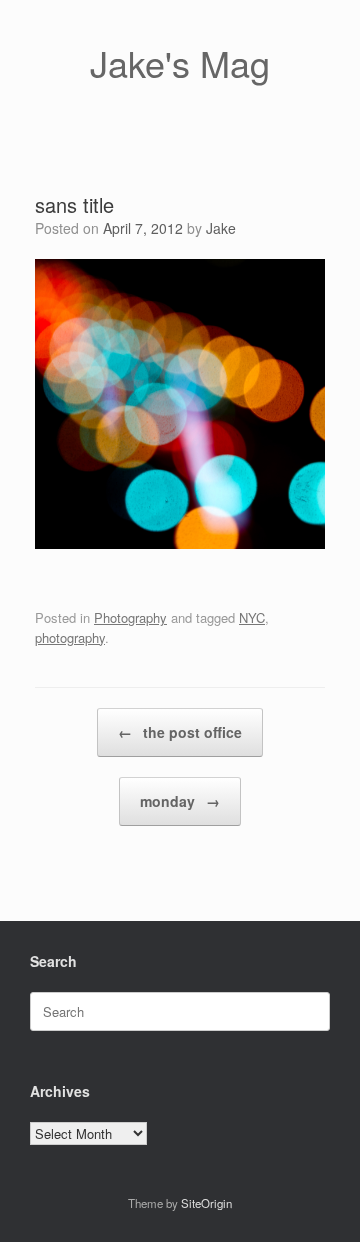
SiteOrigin (206, 1203)
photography (70, 637)
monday (180, 801)
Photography (130, 617)
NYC (252, 617)
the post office (180, 732)
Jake (221, 228)
